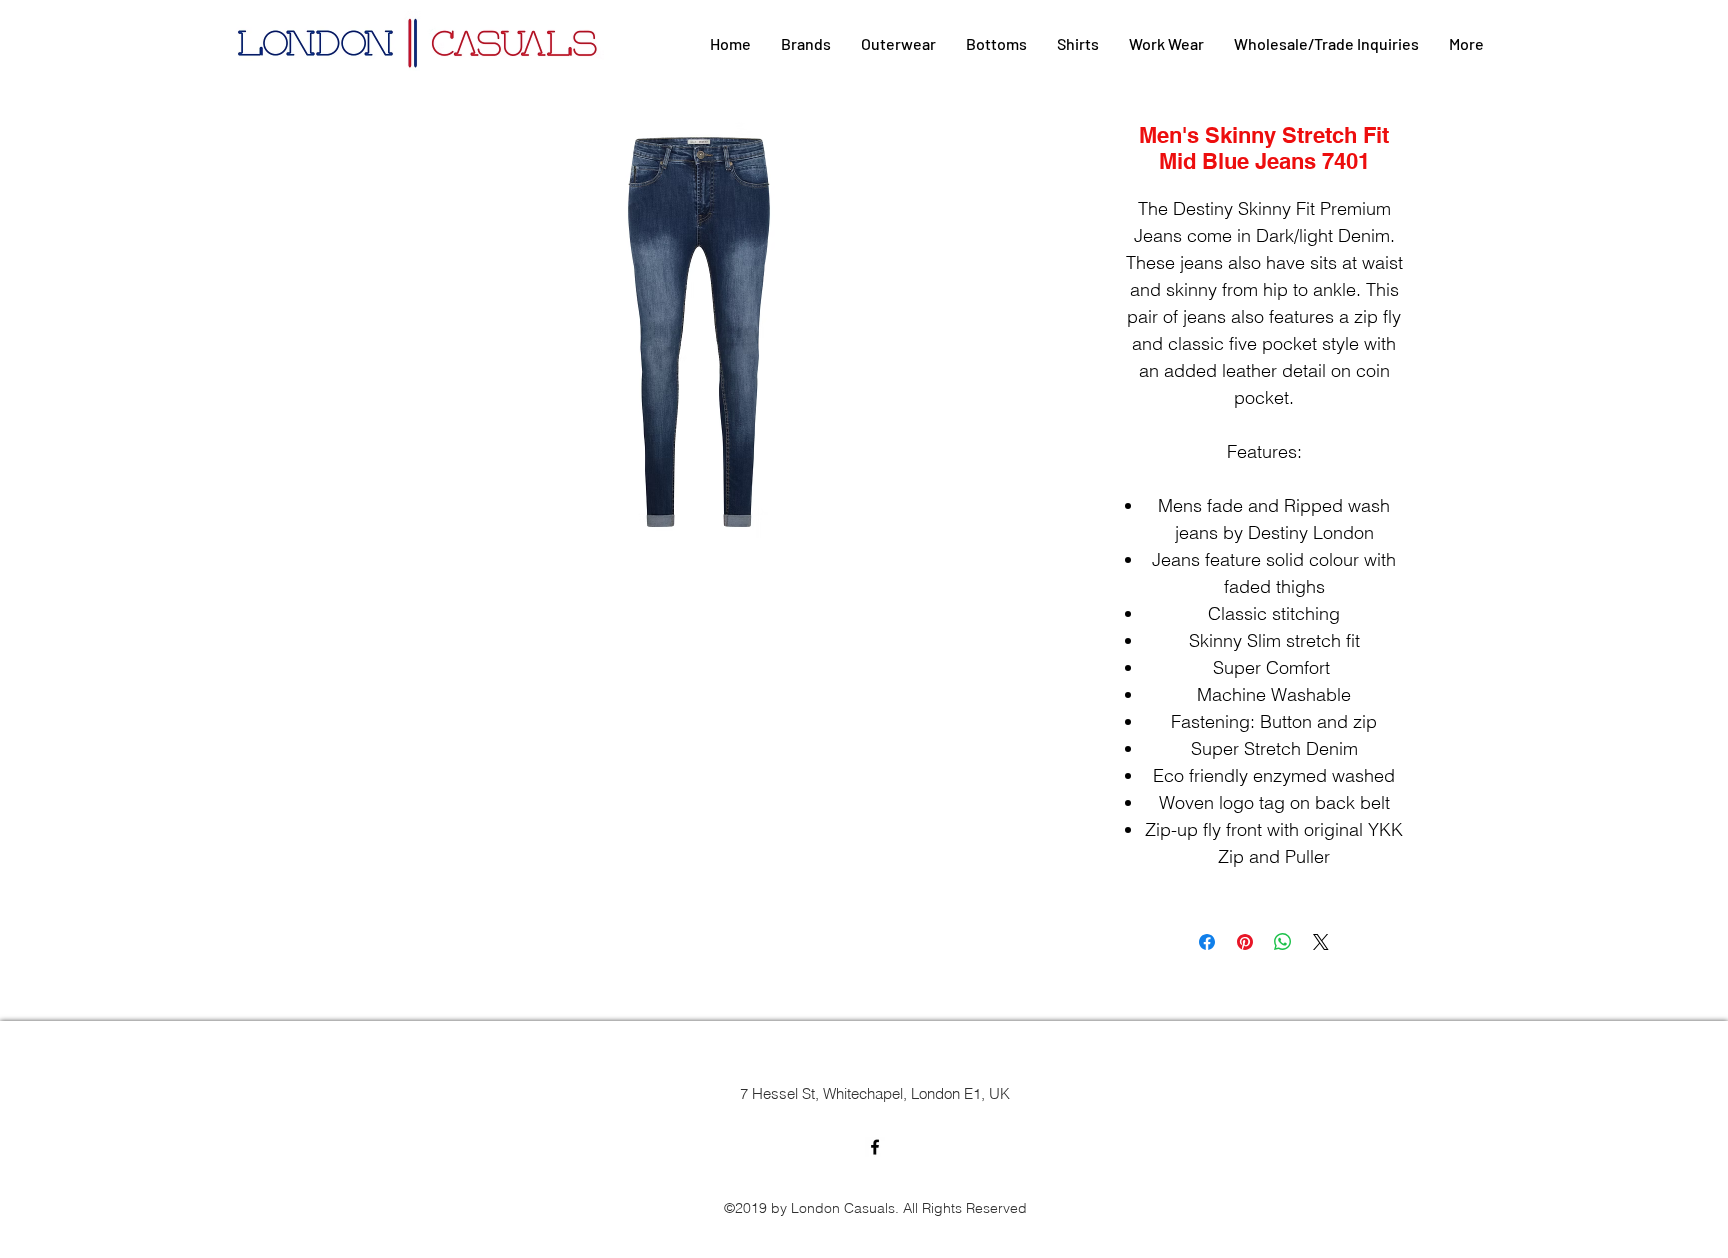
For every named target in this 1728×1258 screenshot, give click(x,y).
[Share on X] (1321, 942)
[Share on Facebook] (1207, 942)
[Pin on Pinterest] (1245, 942)
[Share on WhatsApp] (1283, 942)
